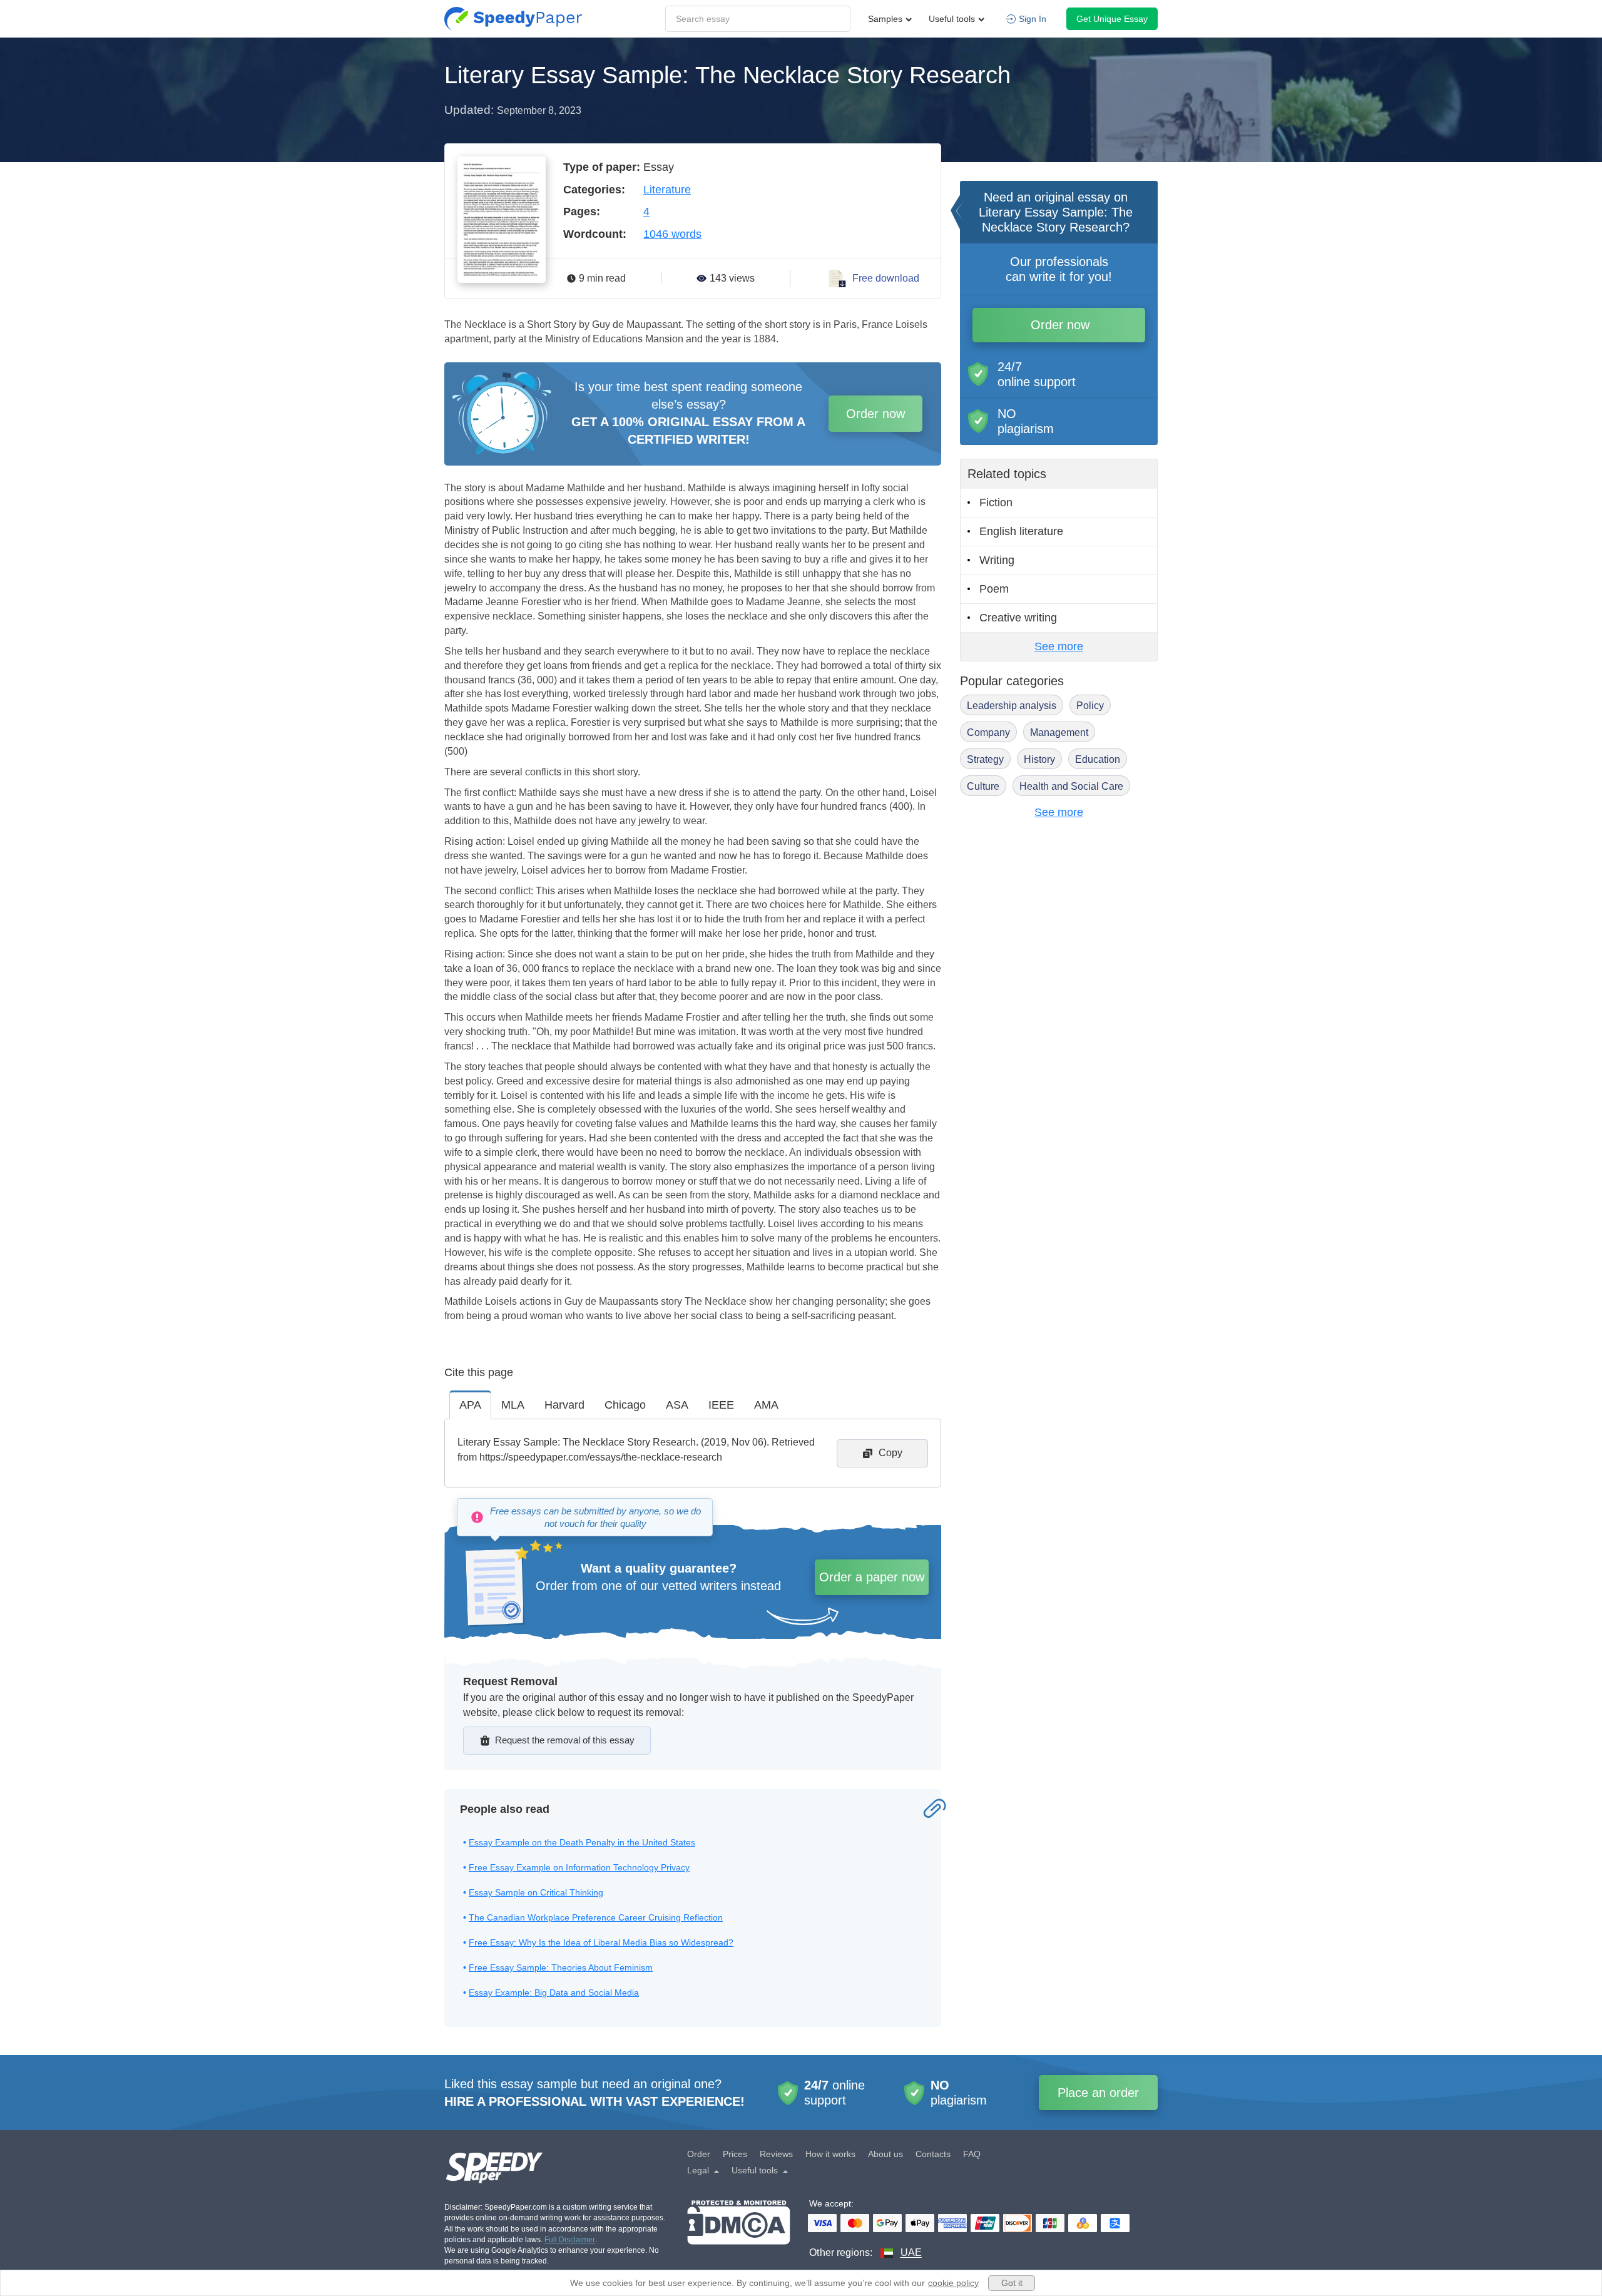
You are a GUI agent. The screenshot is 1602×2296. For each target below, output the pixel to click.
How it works (830, 2154)
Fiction (996, 503)
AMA (766, 1405)
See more (1059, 646)
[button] (513, 19)
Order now (875, 414)
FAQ (972, 2154)
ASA (677, 1405)
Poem (994, 589)
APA (470, 1405)
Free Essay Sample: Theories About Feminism (561, 1967)
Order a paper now (872, 1577)
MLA (513, 1405)
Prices (735, 2154)
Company (988, 732)
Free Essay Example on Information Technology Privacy (579, 1867)
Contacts (933, 2154)
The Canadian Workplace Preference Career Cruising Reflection (596, 1917)
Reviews (776, 2154)
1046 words (672, 234)
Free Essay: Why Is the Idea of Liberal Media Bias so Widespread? (601, 1942)
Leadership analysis (1012, 706)
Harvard (564, 1405)
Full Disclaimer (570, 2240)
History (1039, 759)
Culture (983, 786)
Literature (667, 190)
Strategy (985, 759)
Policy (1090, 706)
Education (1098, 759)
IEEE (721, 1405)
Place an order (1098, 2093)
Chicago (625, 1405)
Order (699, 2154)
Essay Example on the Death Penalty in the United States (582, 1842)
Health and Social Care (1071, 786)
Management (1059, 732)
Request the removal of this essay (565, 1740)
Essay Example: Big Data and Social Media (554, 1992)
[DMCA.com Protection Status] (739, 2230)
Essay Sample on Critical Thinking (536, 1892)
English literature (1021, 531)
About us (885, 2154)
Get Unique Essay (1112, 19)
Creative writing (1018, 618)
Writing (997, 560)
